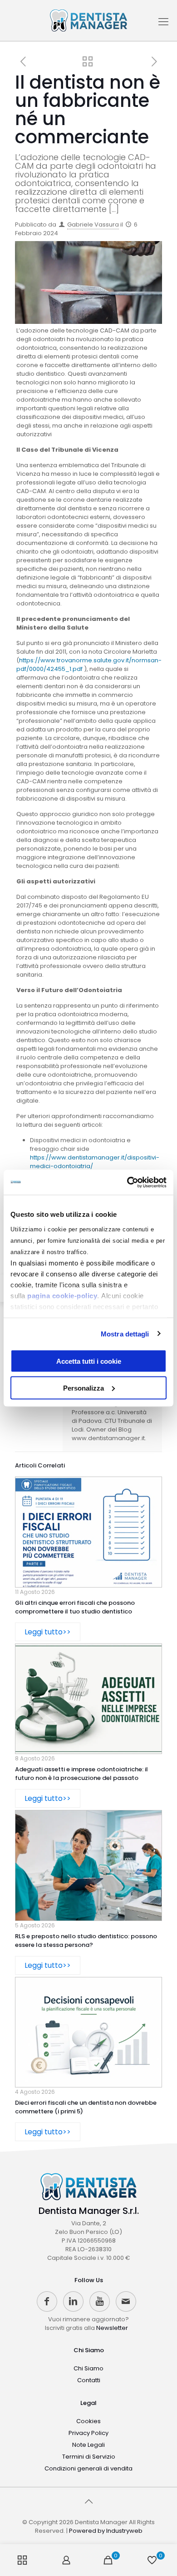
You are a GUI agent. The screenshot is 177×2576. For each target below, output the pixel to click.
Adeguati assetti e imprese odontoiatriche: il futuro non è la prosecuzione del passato (81, 1774)
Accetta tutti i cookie (89, 1361)
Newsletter (112, 2328)
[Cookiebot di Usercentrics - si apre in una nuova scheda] (127, 1182)
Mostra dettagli (125, 1333)
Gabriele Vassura (93, 224)
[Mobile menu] (163, 25)
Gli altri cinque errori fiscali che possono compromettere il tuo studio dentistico (75, 1607)
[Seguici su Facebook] (47, 2301)
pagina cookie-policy (62, 1295)
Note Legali (88, 2445)
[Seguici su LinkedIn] (73, 2301)
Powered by (106, 2531)
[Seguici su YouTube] (100, 2301)
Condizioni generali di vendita (88, 2468)
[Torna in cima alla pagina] (88, 2501)
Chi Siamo (89, 2350)
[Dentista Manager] (88, 20)
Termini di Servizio (89, 2457)
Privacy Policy (88, 2433)
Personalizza (84, 1388)
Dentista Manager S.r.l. (89, 2211)
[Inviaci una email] (126, 2301)
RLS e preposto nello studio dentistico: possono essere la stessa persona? (86, 1941)
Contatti (89, 2380)
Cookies (88, 2421)
